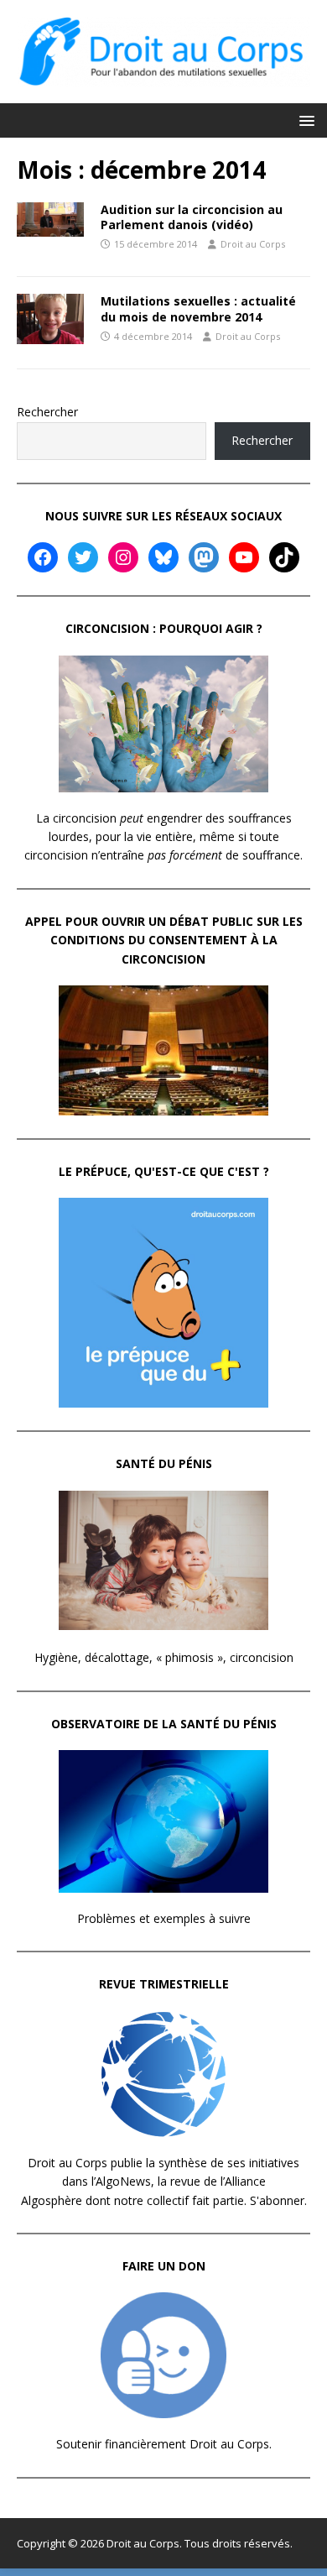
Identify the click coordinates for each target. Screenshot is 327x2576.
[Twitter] (83, 557)
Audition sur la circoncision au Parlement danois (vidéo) (192, 217)
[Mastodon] (204, 557)
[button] (304, 120)
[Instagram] (123, 557)
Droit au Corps (253, 244)
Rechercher (47, 412)
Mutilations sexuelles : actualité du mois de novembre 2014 (198, 308)
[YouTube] (244, 557)
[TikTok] (284, 557)
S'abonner (277, 2200)
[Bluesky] (163, 557)
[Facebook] (43, 557)
